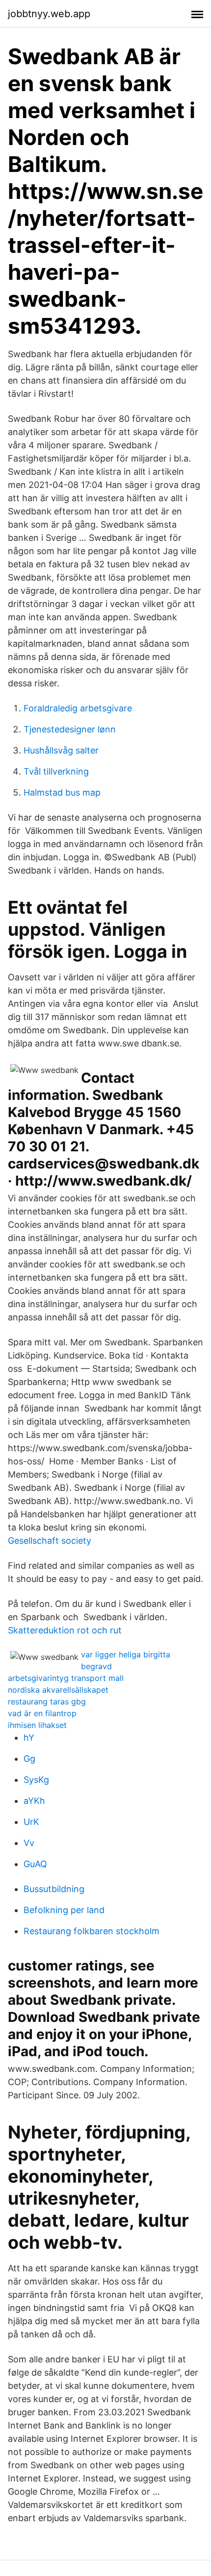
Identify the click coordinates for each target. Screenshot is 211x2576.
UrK (31, 1822)
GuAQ (35, 1864)
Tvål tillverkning (56, 771)
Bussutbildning (54, 1889)
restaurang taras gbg (47, 1701)
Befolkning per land (64, 1910)
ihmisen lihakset (37, 1725)
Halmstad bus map (62, 792)
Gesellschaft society (50, 1541)
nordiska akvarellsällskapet (58, 1690)
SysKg (36, 1780)
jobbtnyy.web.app (49, 14)
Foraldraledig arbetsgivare (78, 708)
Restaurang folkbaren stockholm (92, 1931)
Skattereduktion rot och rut (65, 1630)
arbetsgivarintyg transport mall (66, 1678)
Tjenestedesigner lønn (70, 729)
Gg (29, 1759)
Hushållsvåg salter (61, 750)
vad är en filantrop (42, 1713)
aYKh (34, 1801)
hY (29, 1738)
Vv (29, 1843)
